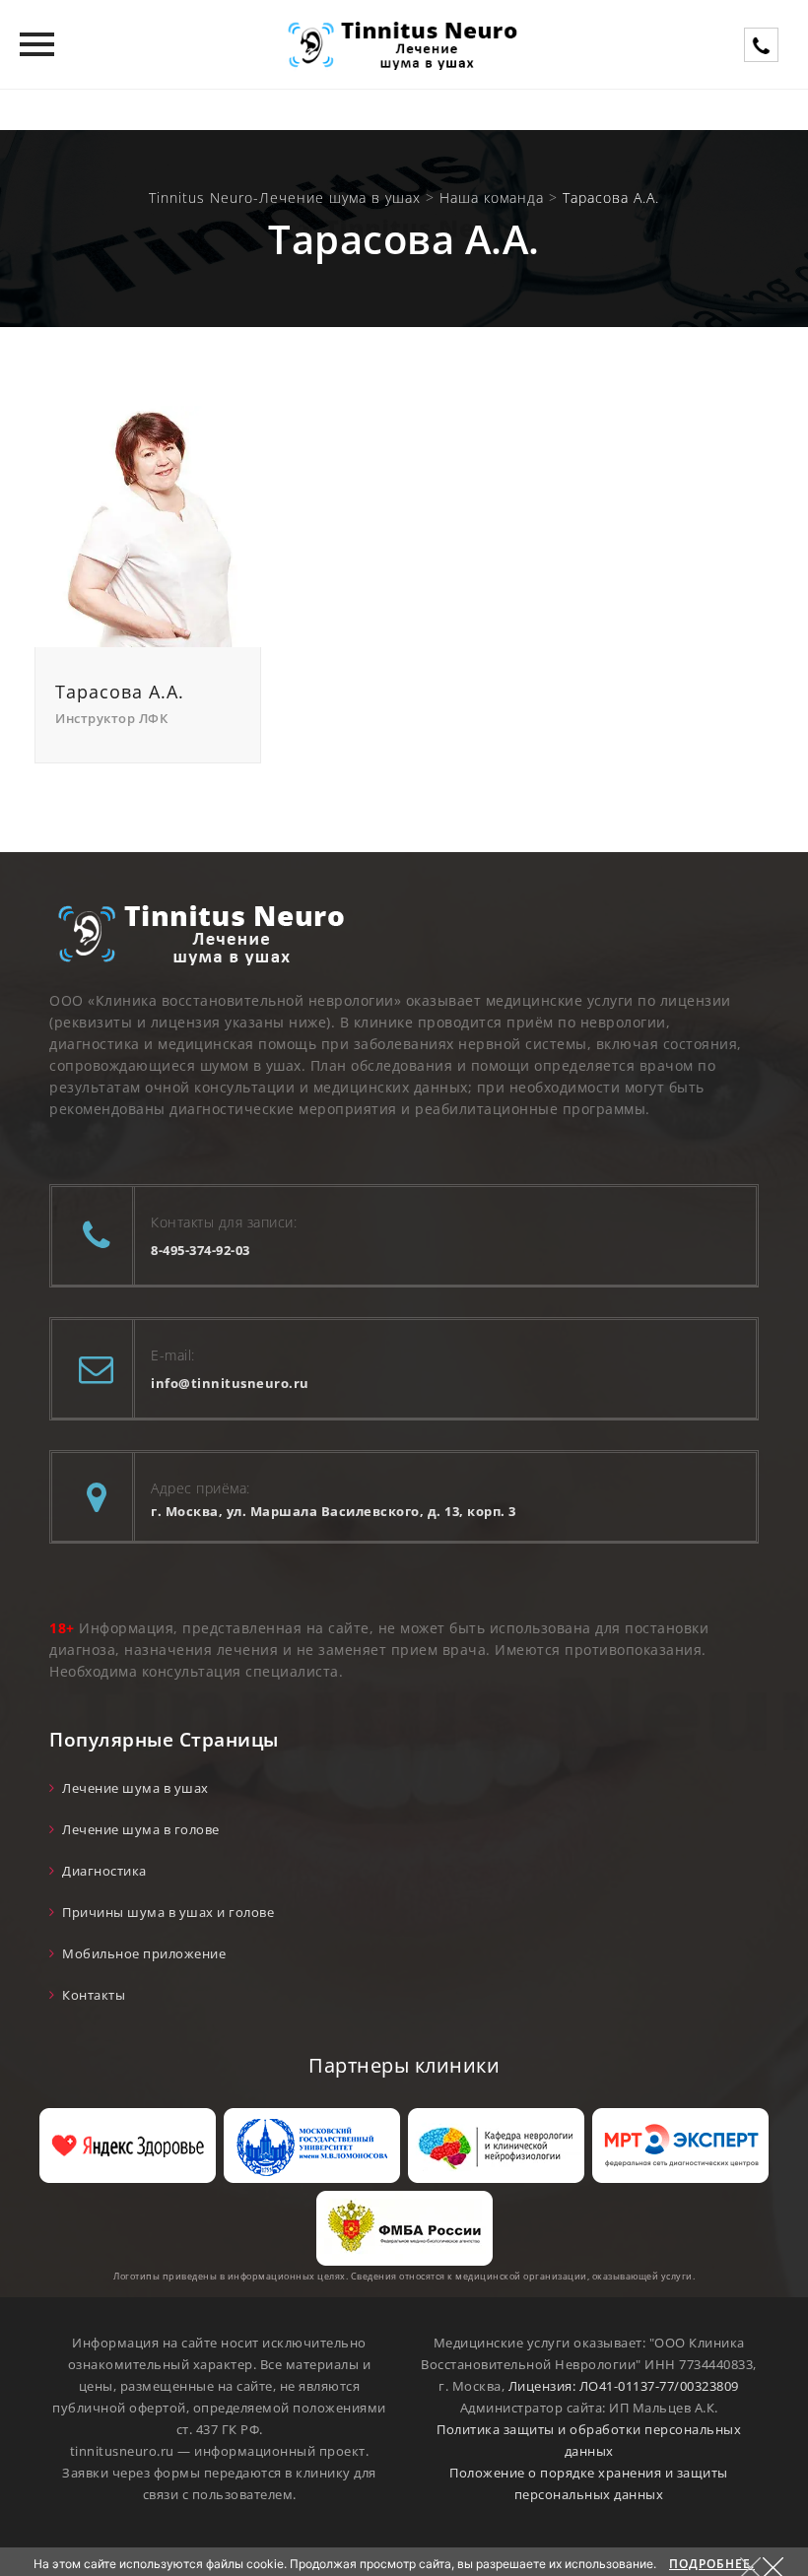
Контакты (94, 1995)
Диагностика (104, 1871)
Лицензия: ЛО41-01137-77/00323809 (624, 2386)
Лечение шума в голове (141, 1829)
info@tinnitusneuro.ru (230, 1383)
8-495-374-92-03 (201, 1250)
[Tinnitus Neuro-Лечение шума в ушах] (404, 44)
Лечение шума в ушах (135, 1788)
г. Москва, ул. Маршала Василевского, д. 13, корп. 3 (334, 1511)
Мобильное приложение (144, 1953)
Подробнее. (712, 2564)
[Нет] (783, 2564)
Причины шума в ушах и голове (168, 1912)
